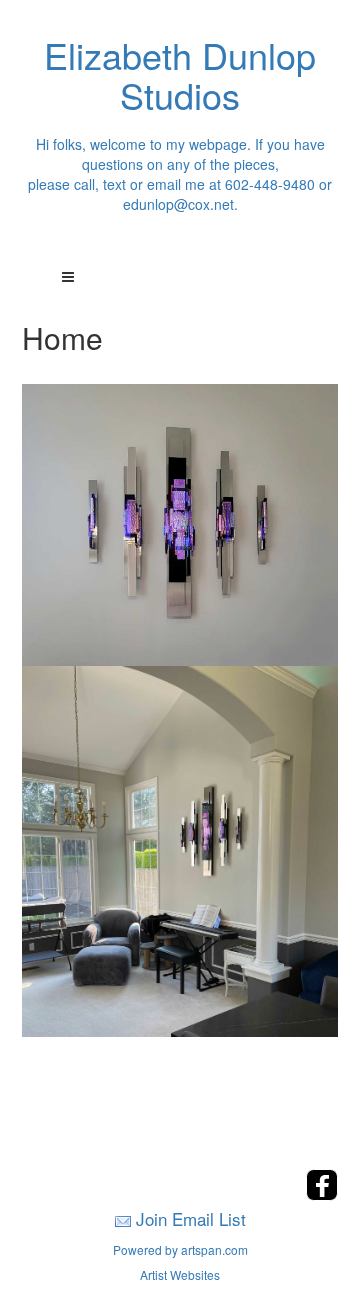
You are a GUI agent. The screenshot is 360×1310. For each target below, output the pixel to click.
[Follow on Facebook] (322, 1194)
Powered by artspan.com (180, 1249)
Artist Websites (180, 1274)
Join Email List (191, 1218)
